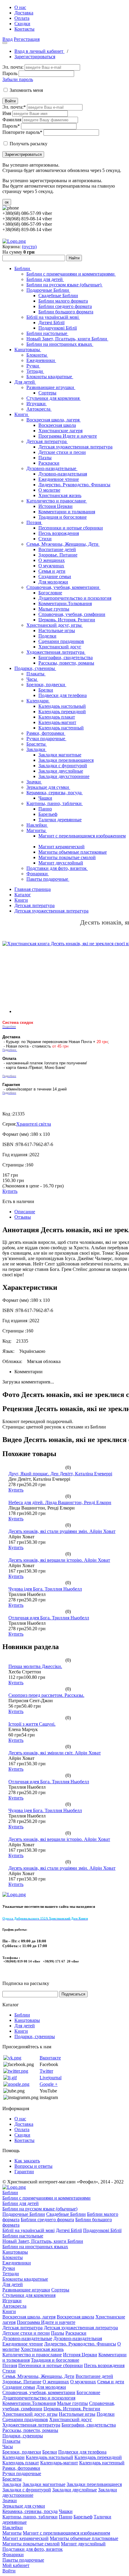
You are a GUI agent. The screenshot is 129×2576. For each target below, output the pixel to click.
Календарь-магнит (57, 722)
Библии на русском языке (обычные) (64, 285)
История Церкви (55, 506)
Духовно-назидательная (63, 474)
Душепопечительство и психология (75, 598)
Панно (45, 809)
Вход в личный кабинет (39, 51)
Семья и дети (52, 571)
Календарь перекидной (62, 712)
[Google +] (16, 2084)
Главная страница (33, 889)
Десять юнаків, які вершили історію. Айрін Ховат (59, 1560)
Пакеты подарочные (48, 879)
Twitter (46, 2071)
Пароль (10, 73)
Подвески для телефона (63, 695)
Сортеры (47, 393)
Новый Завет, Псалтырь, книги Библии (67, 339)
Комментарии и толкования (67, 512)
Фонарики (38, 874)
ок (7, 202)
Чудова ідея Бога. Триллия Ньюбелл (45, 1589)
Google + (49, 2084)
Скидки (22, 24)
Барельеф (48, 814)
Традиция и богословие (63, 517)
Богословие (50, 593)
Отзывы (23, 1217)
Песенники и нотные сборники (71, 528)
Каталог (23, 895)
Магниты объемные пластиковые (73, 852)
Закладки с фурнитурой (63, 766)
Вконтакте (50, 2058)
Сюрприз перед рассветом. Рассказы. (46, 1695)
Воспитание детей (57, 549)
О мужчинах (51, 566)
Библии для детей (45, 279)
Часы (32, 679)
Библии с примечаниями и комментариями (71, 274)
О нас (20, 7)
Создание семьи (55, 576)
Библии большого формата (66, 312)
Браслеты (37, 744)
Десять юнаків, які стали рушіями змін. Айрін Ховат (62, 1531)
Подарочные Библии (48, 290)
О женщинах (52, 560)
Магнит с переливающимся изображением (82, 836)
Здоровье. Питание (58, 555)
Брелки (46, 690)
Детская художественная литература (75, 447)
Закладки (36, 749)
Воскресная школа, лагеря (54, 420)
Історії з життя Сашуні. (32, 1724)
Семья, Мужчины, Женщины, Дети (63, 544)
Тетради (35, 371)
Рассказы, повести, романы (66, 663)
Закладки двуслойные (61, 771)
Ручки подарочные (46, 739)
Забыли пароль (18, 79)
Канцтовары (28, 350)
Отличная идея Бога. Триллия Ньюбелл (49, 1618)
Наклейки (37, 825)
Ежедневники (41, 360)
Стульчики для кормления (54, 398)
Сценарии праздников (61, 641)
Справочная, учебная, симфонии (72, 614)
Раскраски (49, 463)
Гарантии (24, 2172)
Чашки (45, 798)
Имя (7, 113)
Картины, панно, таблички (55, 803)
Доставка (24, 13)
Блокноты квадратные (50, 377)
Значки (34, 782)
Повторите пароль (22, 132)
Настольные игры (57, 630)
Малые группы (54, 609)
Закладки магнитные (60, 755)
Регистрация (27, 39)
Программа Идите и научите (68, 436)
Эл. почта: (13, 67)
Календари (38, 701)
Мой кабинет (16, 2565)
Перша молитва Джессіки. (35, 1666)
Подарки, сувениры (35, 668)
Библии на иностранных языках (60, 344)
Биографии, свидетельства (66, 658)
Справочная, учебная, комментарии (63, 587)
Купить (10, 1191)
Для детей (25, 382)
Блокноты (37, 355)
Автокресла (39, 409)
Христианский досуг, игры (55, 625)
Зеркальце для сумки (48, 787)
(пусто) (29, 247)
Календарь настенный (61, 728)
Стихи (45, 539)
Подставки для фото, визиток (57, 868)
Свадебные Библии (58, 296)
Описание (25, 1212)
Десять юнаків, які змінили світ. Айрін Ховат (55, 1753)
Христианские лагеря (60, 431)
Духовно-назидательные (52, 468)
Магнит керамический (61, 847)
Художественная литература (56, 652)
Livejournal (51, 2078)
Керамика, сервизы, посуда (55, 793)
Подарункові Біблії (58, 328)
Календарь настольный (62, 706)
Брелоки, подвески (46, 685)
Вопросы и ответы (33, 2166)
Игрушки (37, 404)
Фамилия (12, 120)
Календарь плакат (57, 717)
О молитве (49, 490)
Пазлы (45, 458)
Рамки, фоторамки (46, 733)
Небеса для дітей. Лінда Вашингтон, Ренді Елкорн (60, 1502)
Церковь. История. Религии (67, 620)
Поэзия (34, 522)
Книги (22, 414)
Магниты (37, 830)
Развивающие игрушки (51, 387)
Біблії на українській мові (53, 317)
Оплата (22, 18)
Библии (23, 268)
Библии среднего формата (65, 306)
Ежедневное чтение (59, 479)
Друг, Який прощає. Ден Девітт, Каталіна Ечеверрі (60, 1474)
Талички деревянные (60, 820)
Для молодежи (53, 582)
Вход (7, 39)
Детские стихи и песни (62, 452)
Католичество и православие (57, 501)
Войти (10, 101)
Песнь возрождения (59, 533)
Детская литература (47, 441)
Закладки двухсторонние (64, 776)
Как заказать (27, 2161)
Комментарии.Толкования (65, 603)
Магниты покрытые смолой (67, 857)
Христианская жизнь (60, 495)
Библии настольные (47, 333)
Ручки (33, 366)
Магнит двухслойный (61, 863)
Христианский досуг (60, 647)
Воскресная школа (57, 425)
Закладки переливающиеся (66, 760)
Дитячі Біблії (51, 323)
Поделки (47, 636)
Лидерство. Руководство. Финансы (74, 485)
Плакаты (36, 674)
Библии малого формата (63, 301)
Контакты (24, 29)
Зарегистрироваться (35, 57)
